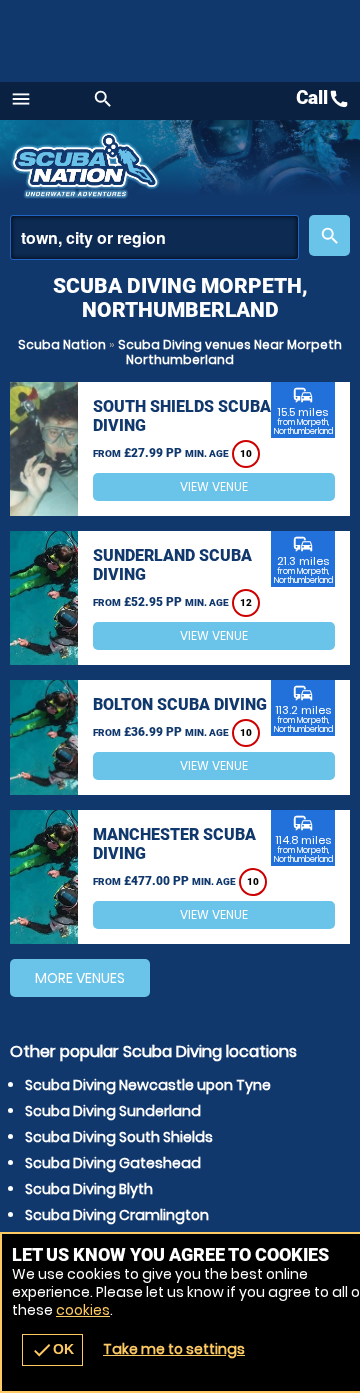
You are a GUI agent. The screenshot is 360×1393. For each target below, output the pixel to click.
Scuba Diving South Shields (119, 1137)
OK (52, 1350)
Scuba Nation (62, 344)
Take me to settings (174, 1349)
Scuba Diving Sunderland (113, 1111)
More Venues (80, 978)
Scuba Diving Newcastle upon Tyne (148, 1085)
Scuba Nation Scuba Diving (87, 165)
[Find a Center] (154, 237)
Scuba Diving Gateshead (113, 1163)
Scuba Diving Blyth (89, 1189)
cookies (83, 1310)
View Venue (214, 486)
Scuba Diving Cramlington (117, 1215)
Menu (21, 99)
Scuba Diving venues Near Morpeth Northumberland (230, 352)
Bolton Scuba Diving (180, 704)
